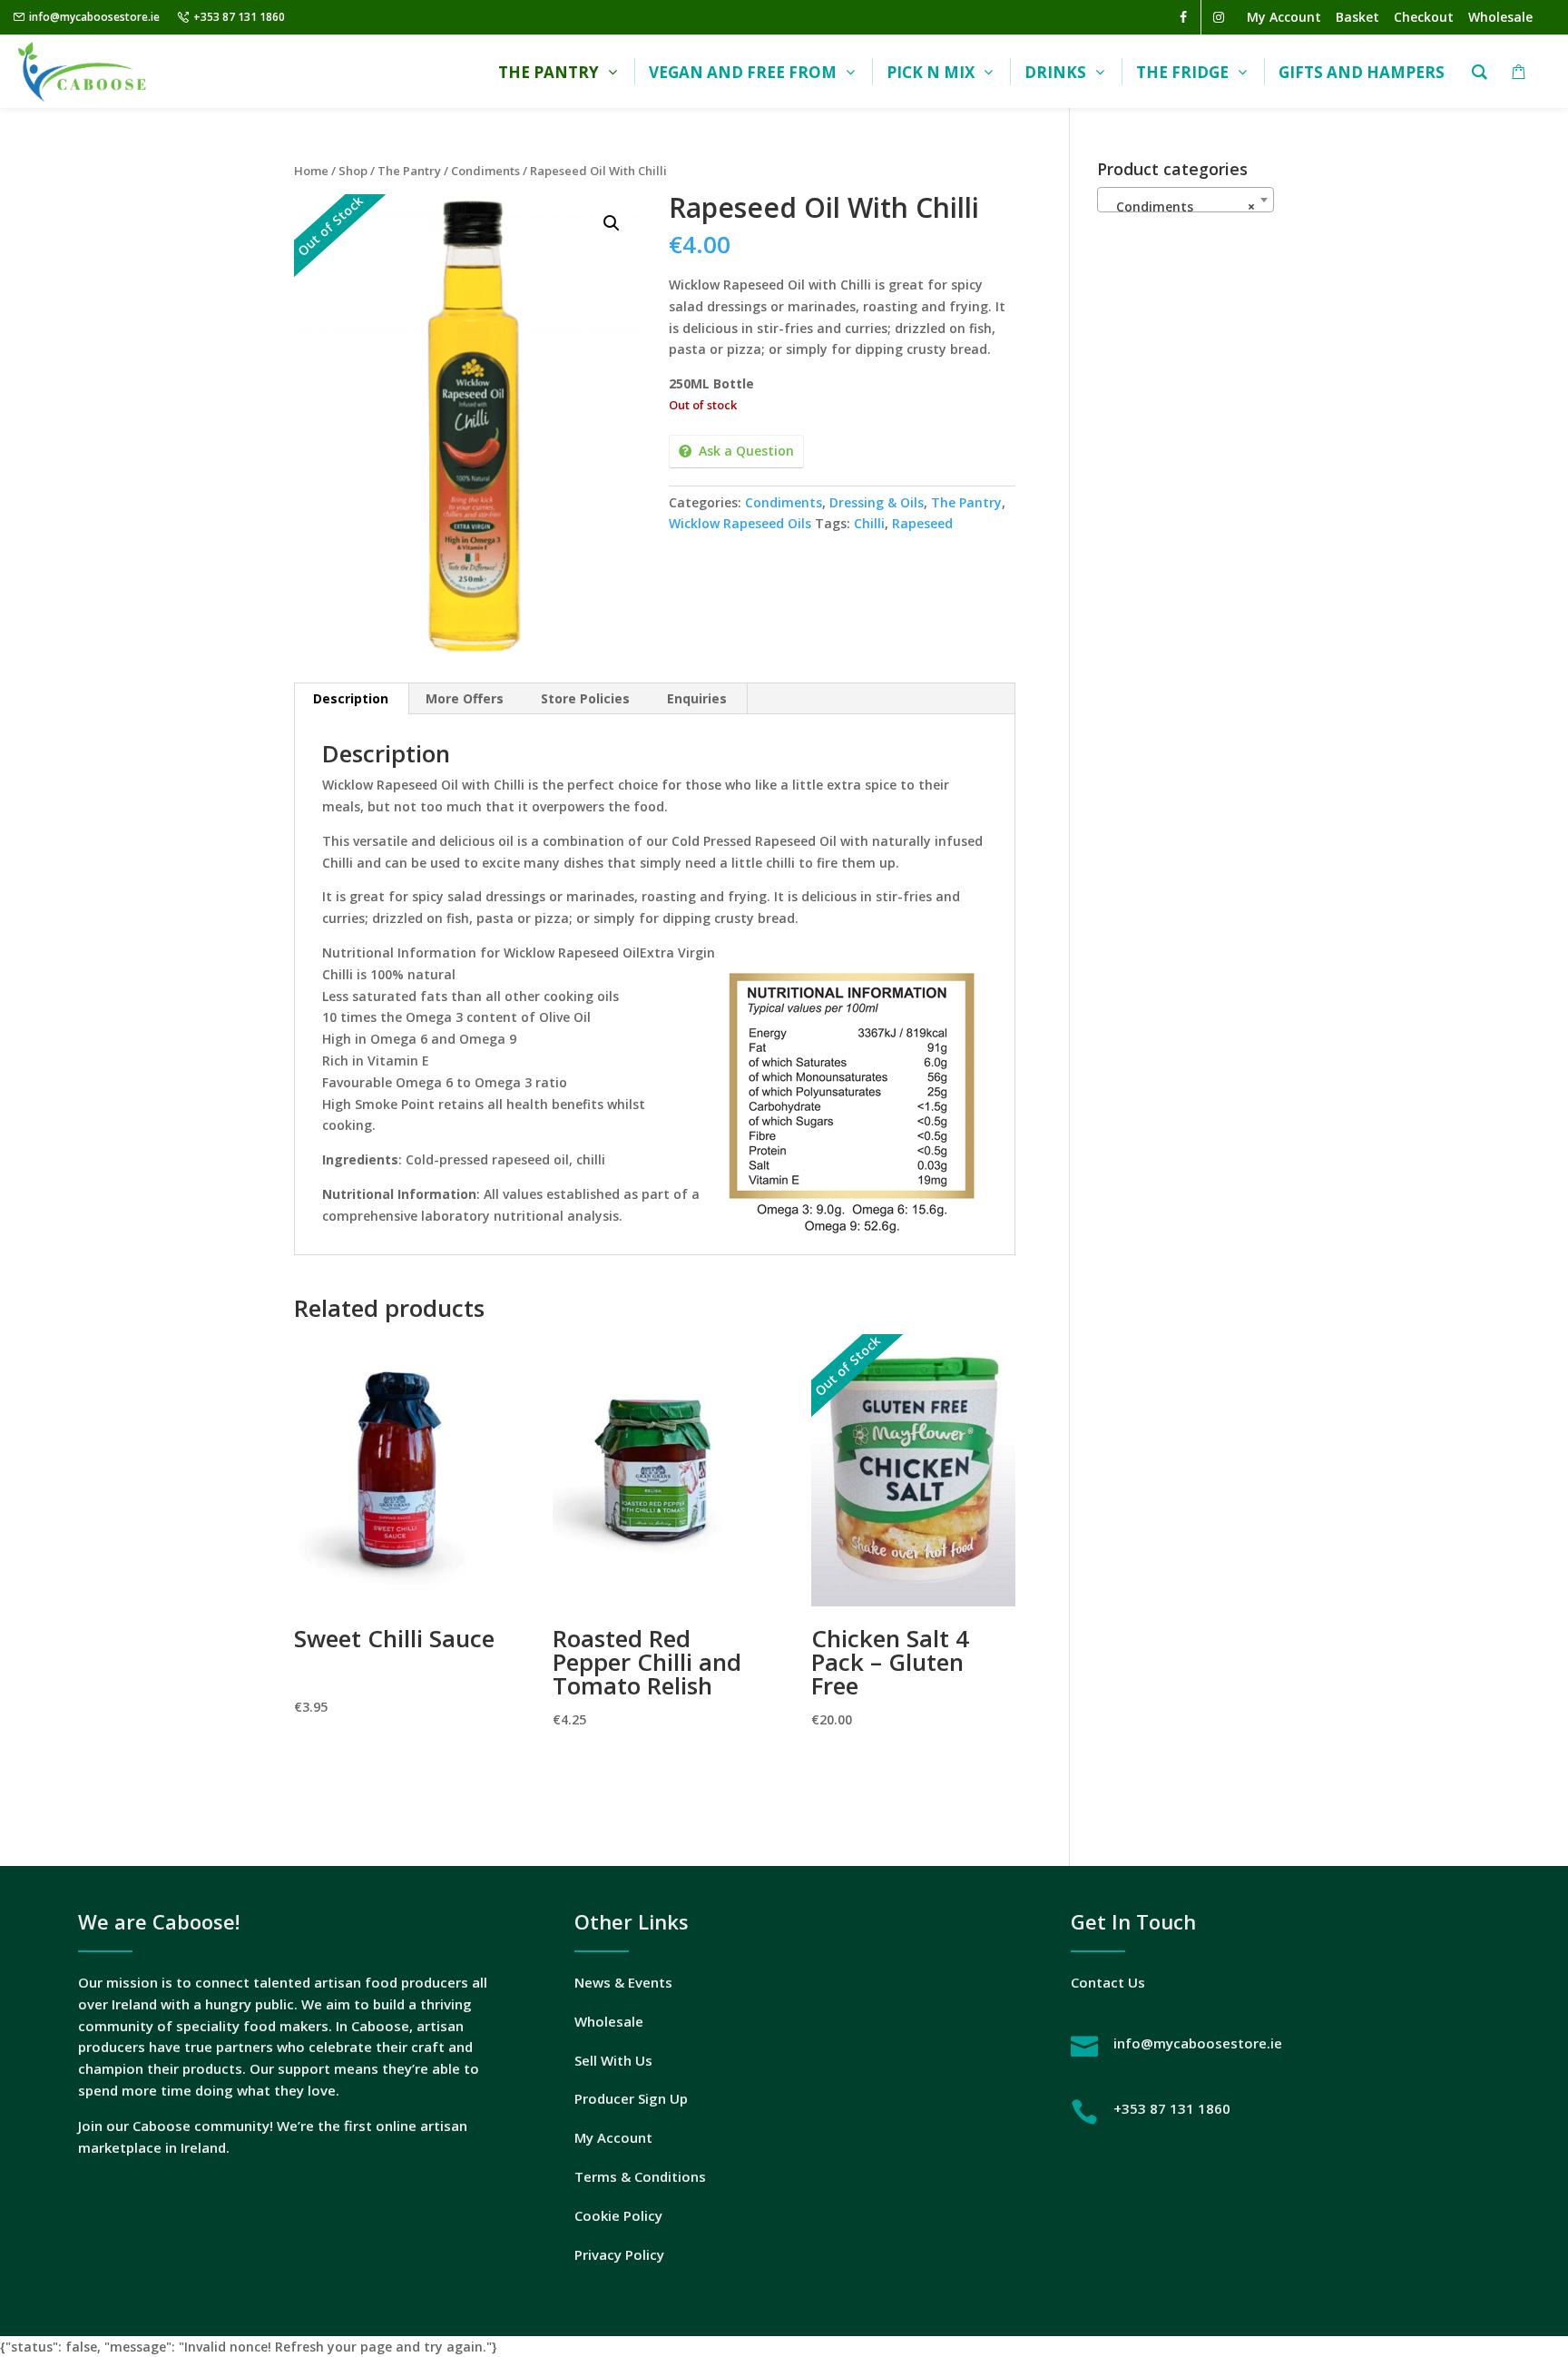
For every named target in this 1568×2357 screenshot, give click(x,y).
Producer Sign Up (631, 2098)
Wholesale (609, 2021)
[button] (612, 223)
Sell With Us (613, 2060)
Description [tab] (351, 698)
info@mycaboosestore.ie (94, 17)
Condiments (485, 171)
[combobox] (1186, 200)
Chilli (869, 523)
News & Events (623, 1982)
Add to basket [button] (396, 1758)
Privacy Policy (619, 2254)
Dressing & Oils (877, 502)
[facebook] (1183, 17)
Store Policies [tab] (585, 698)
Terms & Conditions (640, 2176)
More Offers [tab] (465, 698)
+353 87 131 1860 (239, 17)
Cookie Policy (618, 2215)
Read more (913, 1771)
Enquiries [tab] (697, 698)
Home (311, 171)
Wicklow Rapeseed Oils (740, 523)
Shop (353, 171)
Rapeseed (922, 523)
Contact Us (1108, 1982)
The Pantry (409, 171)
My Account (613, 2137)
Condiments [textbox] (1180, 206)
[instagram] (1219, 17)
